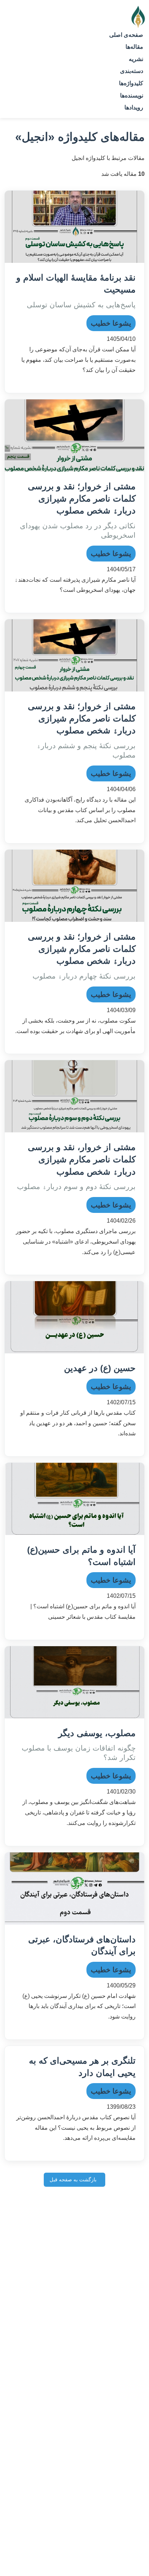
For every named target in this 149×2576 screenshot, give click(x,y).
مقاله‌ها (134, 47)
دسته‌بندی (132, 71)
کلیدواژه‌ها (131, 83)
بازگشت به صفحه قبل (73, 2180)
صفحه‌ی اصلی (126, 35)
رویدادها (134, 107)
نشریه (136, 59)
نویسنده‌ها (132, 96)
